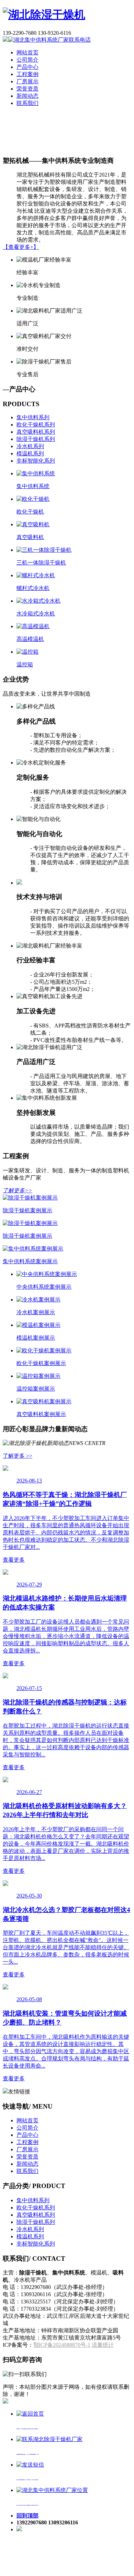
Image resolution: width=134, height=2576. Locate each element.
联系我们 (27, 103)
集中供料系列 (33, 417)
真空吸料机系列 (36, 432)
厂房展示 (27, 81)
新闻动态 (27, 96)
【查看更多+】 (21, 247)
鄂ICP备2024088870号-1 (62, 2345)
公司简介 (27, 60)
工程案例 (27, 74)
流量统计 (103, 2345)
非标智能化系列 (36, 461)
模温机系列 (30, 453)
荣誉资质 (27, 89)
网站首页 (27, 52)
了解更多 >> (18, 1456)
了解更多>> (18, 1190)
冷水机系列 (30, 446)
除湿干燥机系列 (36, 439)
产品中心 (27, 67)
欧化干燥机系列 (36, 425)
